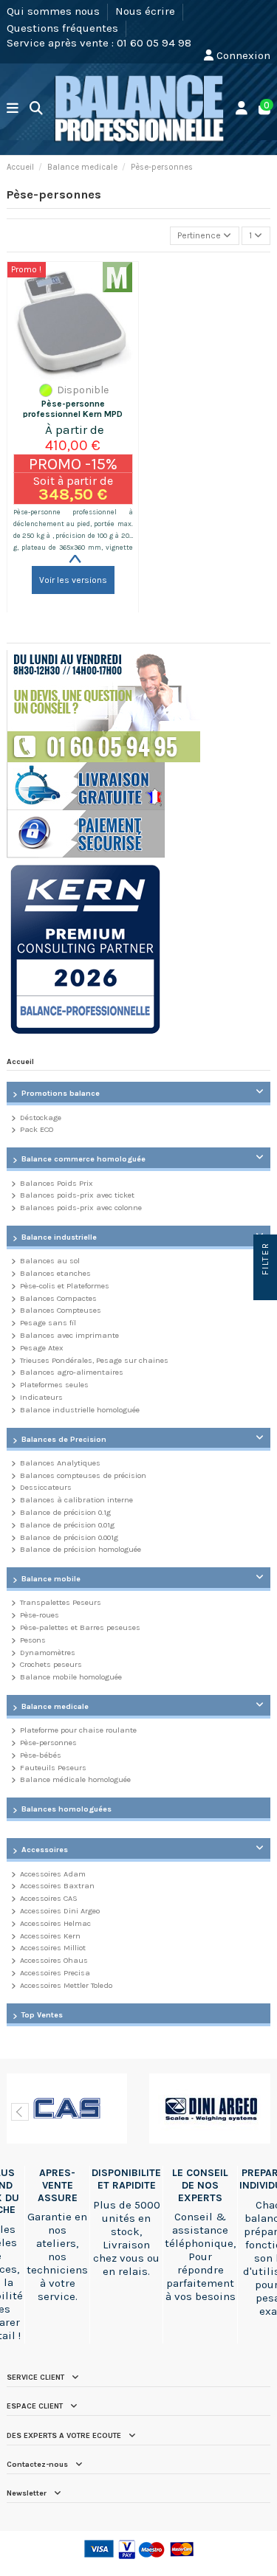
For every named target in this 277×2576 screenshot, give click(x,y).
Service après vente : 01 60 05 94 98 (99, 43)
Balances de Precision (64, 1439)
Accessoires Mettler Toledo (66, 1985)
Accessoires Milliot (53, 1948)
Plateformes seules (54, 1385)
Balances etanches (55, 1273)
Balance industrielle (59, 1237)
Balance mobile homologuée (71, 1677)
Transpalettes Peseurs (61, 1602)
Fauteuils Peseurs (53, 1768)
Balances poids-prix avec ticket (77, 1195)
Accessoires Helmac (55, 1923)
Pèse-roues (40, 1615)
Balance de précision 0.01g (67, 1525)
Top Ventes (42, 2015)
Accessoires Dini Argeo (60, 1911)
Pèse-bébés (41, 1755)
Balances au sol (50, 1261)
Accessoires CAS (49, 1898)
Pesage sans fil (48, 1323)
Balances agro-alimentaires (72, 1372)
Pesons (33, 1640)
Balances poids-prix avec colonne (81, 1208)
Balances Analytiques (60, 1463)
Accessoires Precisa (55, 1973)
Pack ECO (37, 1129)
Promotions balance (61, 1093)
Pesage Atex (42, 1348)
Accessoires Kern (50, 1936)
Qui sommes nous (55, 11)
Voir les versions (73, 580)
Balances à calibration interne (76, 1500)
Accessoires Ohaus (54, 1960)
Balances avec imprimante (69, 1335)
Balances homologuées (66, 1809)
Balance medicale (55, 1706)
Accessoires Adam (53, 1874)
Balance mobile (51, 1579)
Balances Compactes (58, 1298)
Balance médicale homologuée (75, 1779)
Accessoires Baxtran (57, 1886)
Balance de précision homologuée (81, 1549)
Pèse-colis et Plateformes (65, 1286)
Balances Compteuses (61, 1310)
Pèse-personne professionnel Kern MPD (73, 409)
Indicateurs (41, 1397)
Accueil (20, 1061)
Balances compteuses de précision (83, 1475)
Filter (265, 1260)
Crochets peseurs (51, 1664)
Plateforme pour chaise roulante (78, 1730)
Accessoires (45, 1850)
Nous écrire (147, 11)
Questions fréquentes (64, 27)
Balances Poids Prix (57, 1183)
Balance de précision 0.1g (65, 1512)
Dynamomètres (48, 1653)
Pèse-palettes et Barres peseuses (80, 1627)
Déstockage (41, 1118)
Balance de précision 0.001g (69, 1537)
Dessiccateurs (46, 1487)
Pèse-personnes (48, 1743)
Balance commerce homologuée (83, 1159)
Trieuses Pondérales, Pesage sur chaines (94, 1360)
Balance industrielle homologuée (80, 1410)
